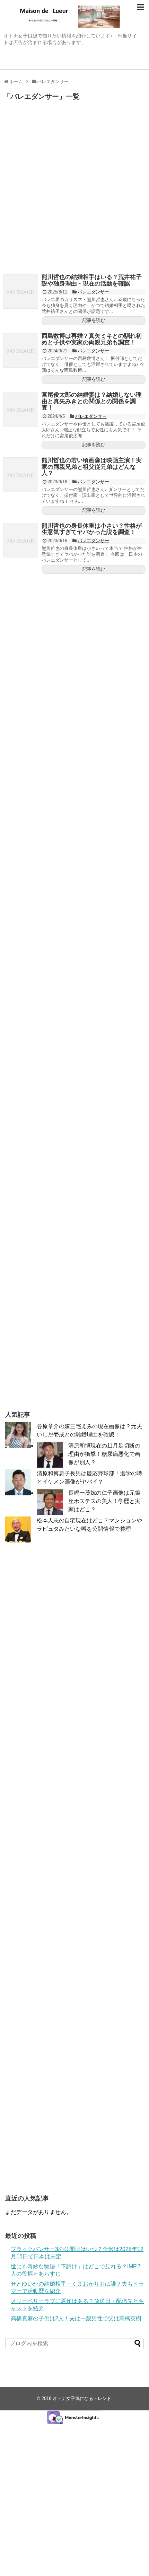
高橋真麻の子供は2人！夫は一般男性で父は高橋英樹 (76, 2318)
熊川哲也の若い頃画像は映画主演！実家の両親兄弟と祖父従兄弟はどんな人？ (92, 467)
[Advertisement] (74, 189)
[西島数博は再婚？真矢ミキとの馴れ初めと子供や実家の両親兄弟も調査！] (21, 350)
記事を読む (94, 320)
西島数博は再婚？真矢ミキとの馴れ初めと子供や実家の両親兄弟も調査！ (92, 339)
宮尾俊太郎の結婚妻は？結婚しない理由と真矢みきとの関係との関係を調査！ (92, 401)
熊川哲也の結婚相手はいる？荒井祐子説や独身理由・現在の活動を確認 (92, 280)
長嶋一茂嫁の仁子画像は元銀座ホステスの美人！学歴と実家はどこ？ (104, 1501)
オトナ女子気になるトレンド (82, 2398)
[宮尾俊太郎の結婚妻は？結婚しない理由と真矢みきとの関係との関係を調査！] (21, 409)
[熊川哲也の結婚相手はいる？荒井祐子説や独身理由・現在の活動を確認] (21, 291)
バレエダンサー (93, 292)
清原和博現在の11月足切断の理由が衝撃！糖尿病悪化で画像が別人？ (104, 1454)
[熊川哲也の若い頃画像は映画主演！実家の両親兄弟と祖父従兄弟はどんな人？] (21, 475)
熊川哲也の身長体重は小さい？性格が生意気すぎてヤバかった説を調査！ (92, 529)
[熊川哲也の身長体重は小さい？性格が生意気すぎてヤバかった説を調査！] (21, 540)
